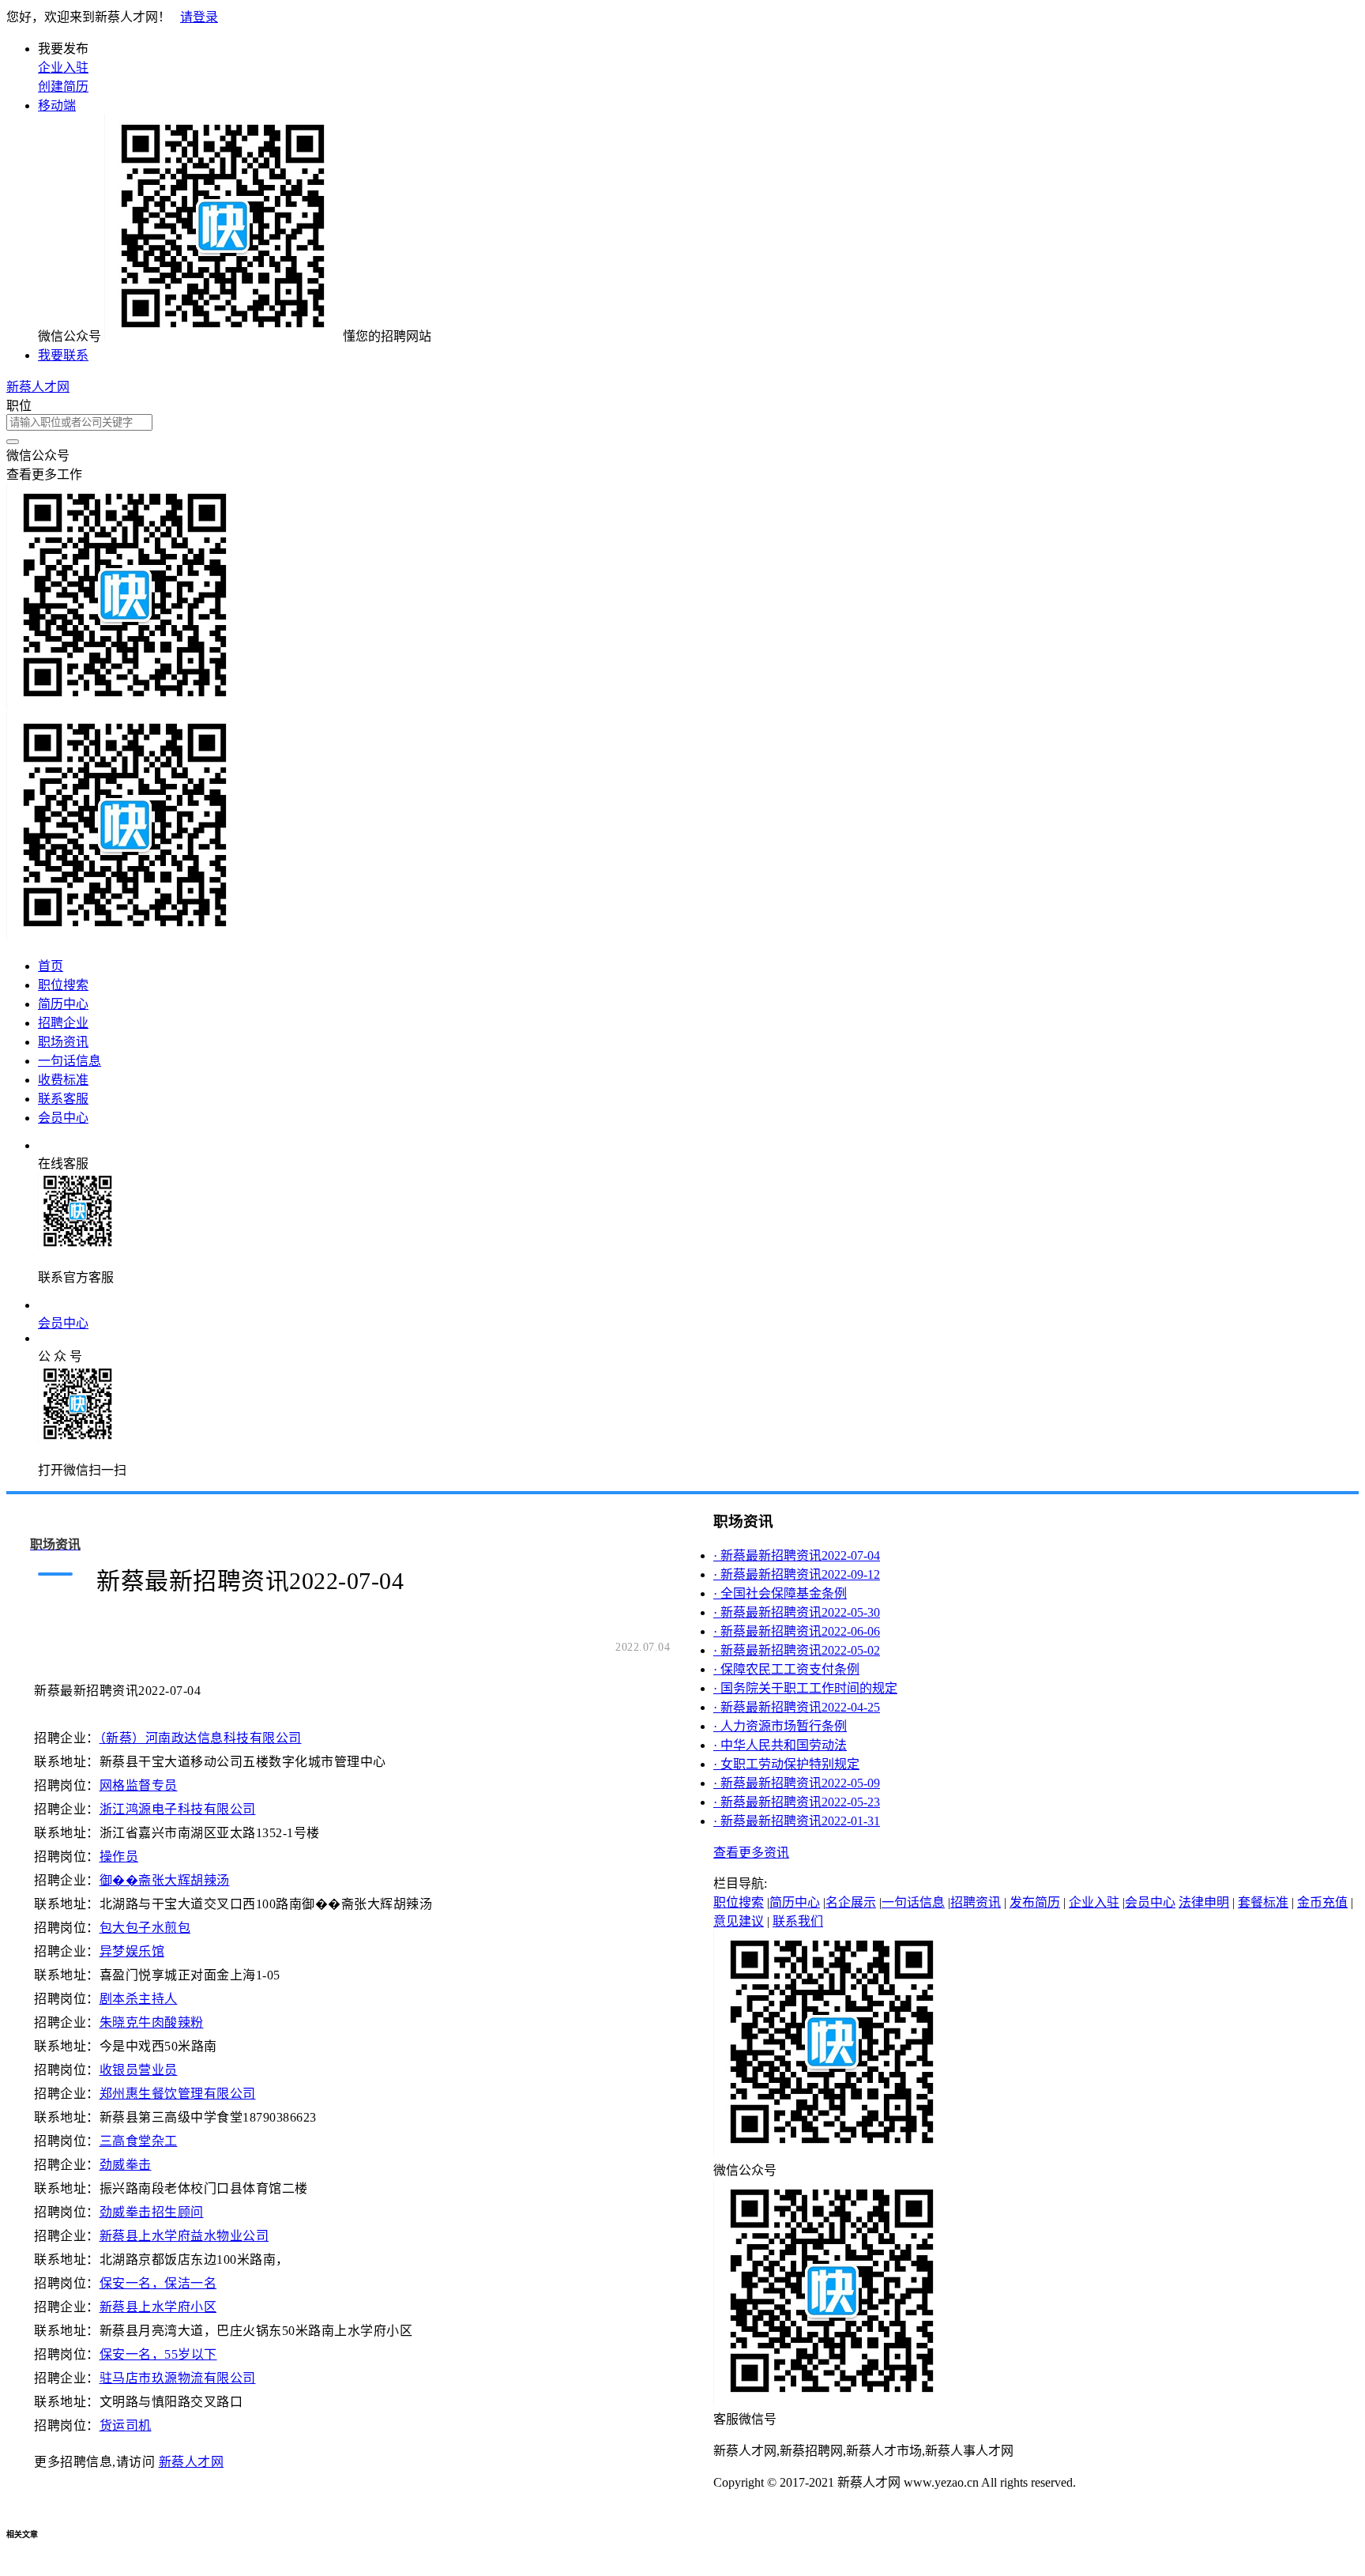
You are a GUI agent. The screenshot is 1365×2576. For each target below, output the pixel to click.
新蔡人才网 (38, 387)
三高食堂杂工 (139, 2141)
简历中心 (63, 1004)
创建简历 (63, 87)
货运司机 (126, 2425)
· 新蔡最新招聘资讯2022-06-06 (797, 1631)
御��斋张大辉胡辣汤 (165, 1880)
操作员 (119, 1857)
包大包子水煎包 (145, 1928)
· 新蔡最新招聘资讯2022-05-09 (797, 1783)
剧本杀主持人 (139, 1999)
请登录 (199, 17)
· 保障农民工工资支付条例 (786, 1669)
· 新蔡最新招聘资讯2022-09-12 (797, 1574)
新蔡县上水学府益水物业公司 (184, 2236)
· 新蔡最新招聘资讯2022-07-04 (797, 1555)
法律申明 (1204, 1902)
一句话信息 (70, 1061)
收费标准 (63, 1080)
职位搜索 (63, 985)
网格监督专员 (139, 1785)
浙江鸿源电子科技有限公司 (178, 1809)
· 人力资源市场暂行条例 (780, 1726)
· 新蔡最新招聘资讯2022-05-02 (797, 1650)
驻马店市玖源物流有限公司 (178, 2378)
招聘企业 (63, 1023)
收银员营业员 (139, 2070)
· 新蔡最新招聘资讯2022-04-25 (797, 1707)
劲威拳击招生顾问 (152, 2212)
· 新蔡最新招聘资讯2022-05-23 (797, 1802)
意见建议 (739, 1921)
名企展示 (851, 1902)
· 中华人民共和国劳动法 (780, 1745)
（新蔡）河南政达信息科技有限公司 (201, 1738)
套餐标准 (1263, 1902)
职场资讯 (63, 1042)
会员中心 (63, 1118)
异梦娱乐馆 (132, 1951)
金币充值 (1322, 1902)
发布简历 (1035, 1902)
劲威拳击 (126, 2165)
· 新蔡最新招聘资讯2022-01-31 (797, 1821)
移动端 (57, 105)
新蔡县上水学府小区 (158, 2307)
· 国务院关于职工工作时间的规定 (805, 1688)
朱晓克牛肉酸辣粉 (152, 2022)
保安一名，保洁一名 (158, 2283)
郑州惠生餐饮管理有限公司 (178, 2094)
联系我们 (798, 1921)
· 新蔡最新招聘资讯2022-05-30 (797, 1612)
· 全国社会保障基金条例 (780, 1593)
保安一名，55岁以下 (158, 2354)
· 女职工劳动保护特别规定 (786, 1764)
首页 (51, 966)
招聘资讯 (976, 1902)
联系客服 (63, 1099)
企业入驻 (63, 68)
